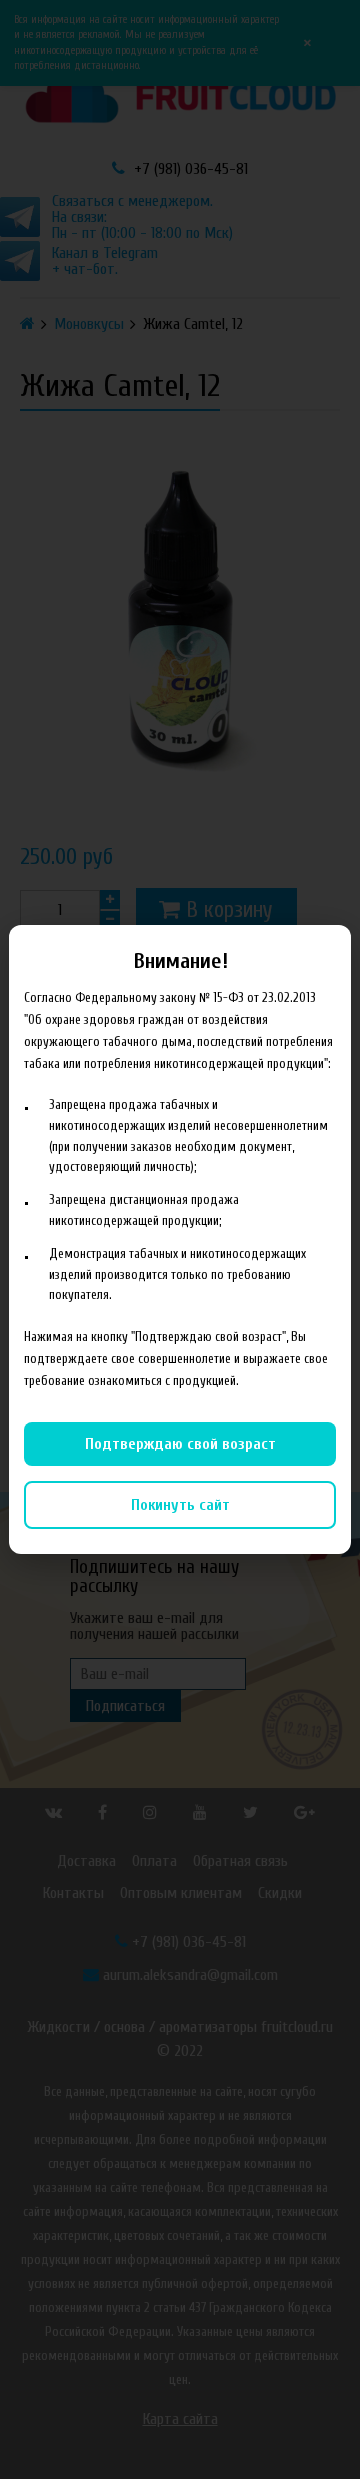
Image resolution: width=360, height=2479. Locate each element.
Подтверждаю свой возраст (180, 1444)
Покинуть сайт (180, 1505)
